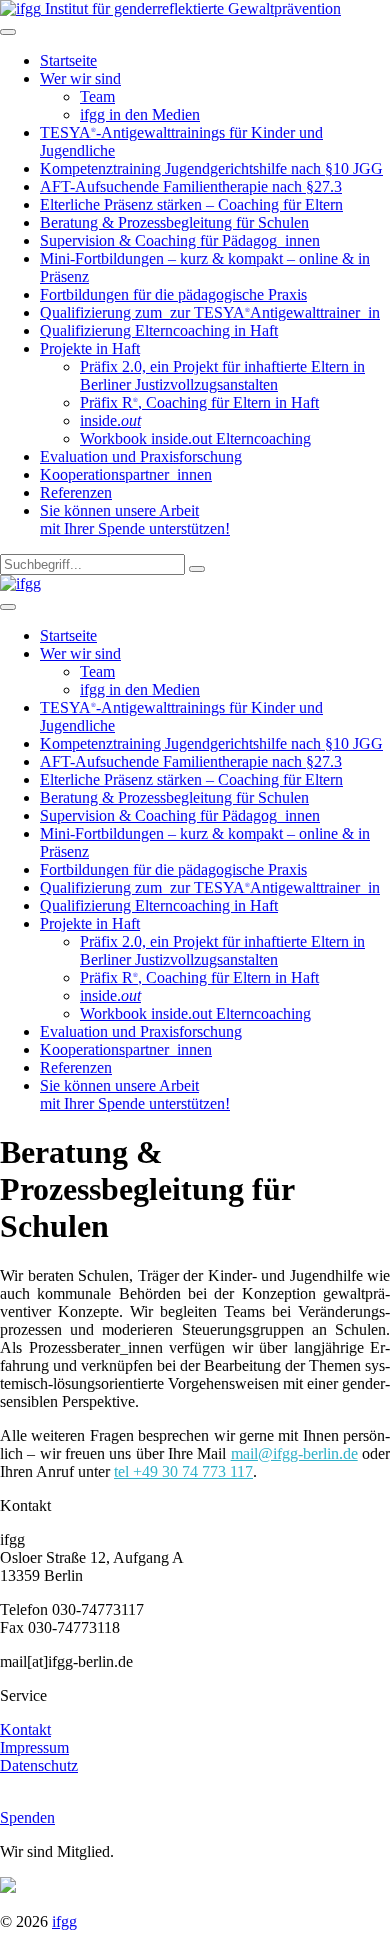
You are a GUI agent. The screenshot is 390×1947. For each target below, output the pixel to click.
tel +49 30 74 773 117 (183, 1471)
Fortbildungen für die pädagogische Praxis (173, 294)
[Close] (8, 607)
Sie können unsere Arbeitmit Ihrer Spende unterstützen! (135, 519)
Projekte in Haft (90, 348)
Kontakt (25, 1729)
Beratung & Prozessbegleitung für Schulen (174, 222)
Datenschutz (39, 1765)
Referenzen (76, 492)
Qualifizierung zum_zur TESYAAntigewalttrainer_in (210, 312)
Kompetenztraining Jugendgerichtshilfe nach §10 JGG (211, 168)
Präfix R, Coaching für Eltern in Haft (199, 402)
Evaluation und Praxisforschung (141, 456)
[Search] (197, 569)
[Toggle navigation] (8, 32)
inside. (110, 420)
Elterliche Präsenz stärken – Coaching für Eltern (191, 204)
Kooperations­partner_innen (126, 474)
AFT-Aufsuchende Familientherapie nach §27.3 (191, 186)
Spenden (27, 1817)
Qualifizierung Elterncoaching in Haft (159, 330)
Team (97, 96)
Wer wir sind (80, 78)
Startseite (68, 60)
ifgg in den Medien (140, 114)
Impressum (34, 1747)
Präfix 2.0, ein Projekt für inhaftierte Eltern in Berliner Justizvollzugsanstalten (222, 375)
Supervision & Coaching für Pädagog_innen (180, 240)
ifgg (64, 1921)
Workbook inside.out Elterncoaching (195, 438)
